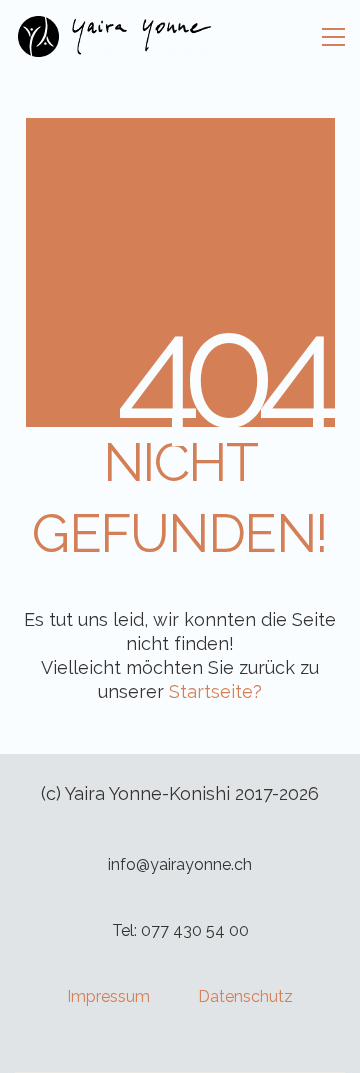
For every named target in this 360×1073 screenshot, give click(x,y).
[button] (333, 37)
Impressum (108, 996)
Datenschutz (245, 996)
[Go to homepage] (115, 36)
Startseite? (215, 691)
